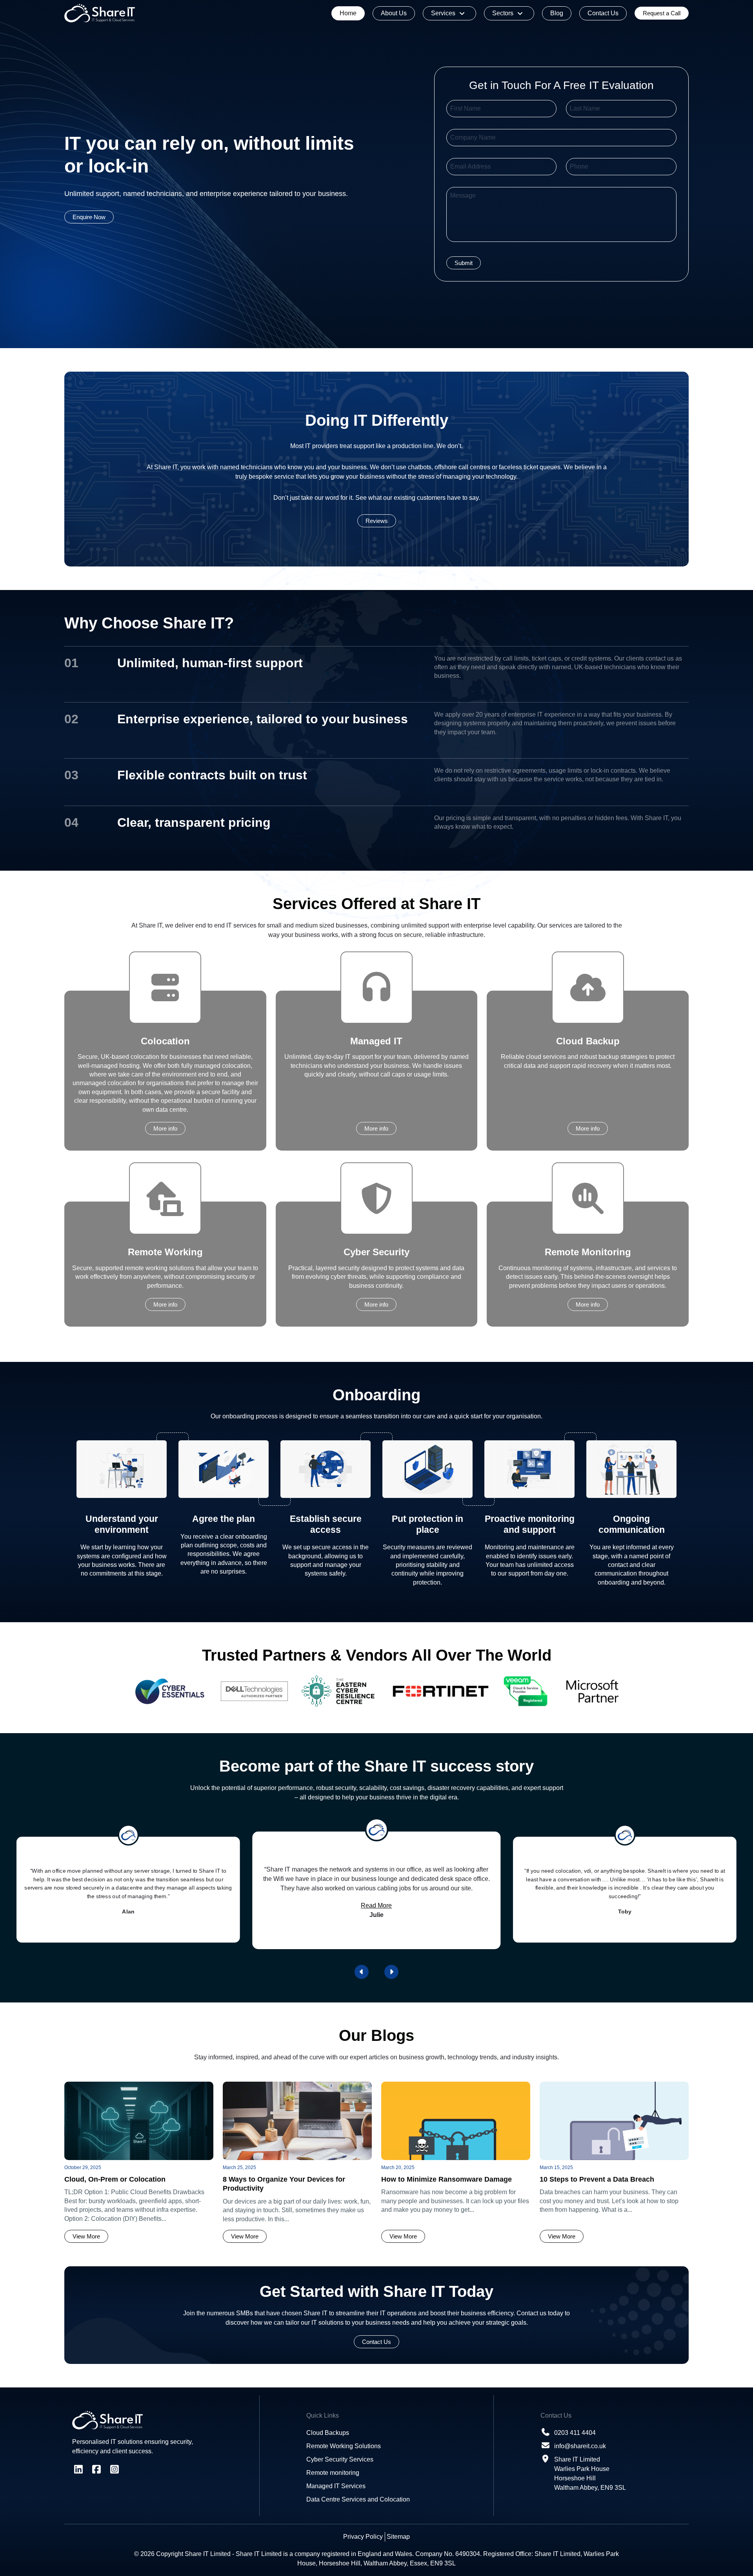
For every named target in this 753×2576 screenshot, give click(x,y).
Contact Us (603, 13)
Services (443, 13)
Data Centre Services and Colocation (358, 2499)
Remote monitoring (333, 2473)
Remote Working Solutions (344, 2446)
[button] (362, 1972)
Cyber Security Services (340, 2459)
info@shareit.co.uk (580, 2446)
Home (348, 13)
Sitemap (398, 2537)
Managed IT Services (336, 2486)
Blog (557, 13)
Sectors (503, 13)
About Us (394, 13)
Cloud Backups (328, 2433)
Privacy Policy (363, 2537)
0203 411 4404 (575, 2433)
